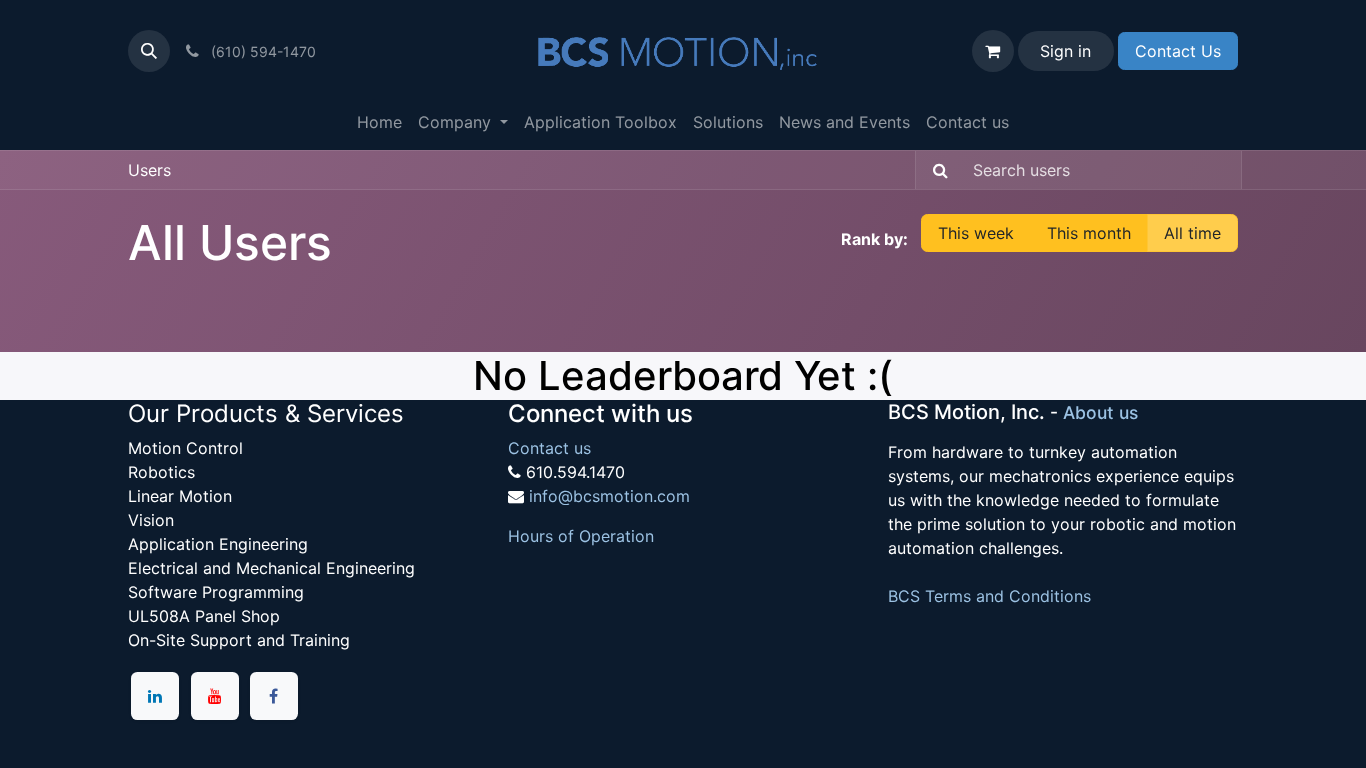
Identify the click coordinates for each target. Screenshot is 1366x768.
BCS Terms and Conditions (989, 596)
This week (976, 233)
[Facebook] (274, 696)
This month (1089, 233)
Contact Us (1178, 51)
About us (1100, 412)
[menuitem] (379, 122)
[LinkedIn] (155, 696)
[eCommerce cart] (993, 51)
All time (1192, 233)
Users (149, 170)
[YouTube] (215, 696)
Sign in (1065, 51)
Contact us (549, 448)
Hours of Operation (581, 536)
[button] (149, 51)
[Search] (934, 170)
